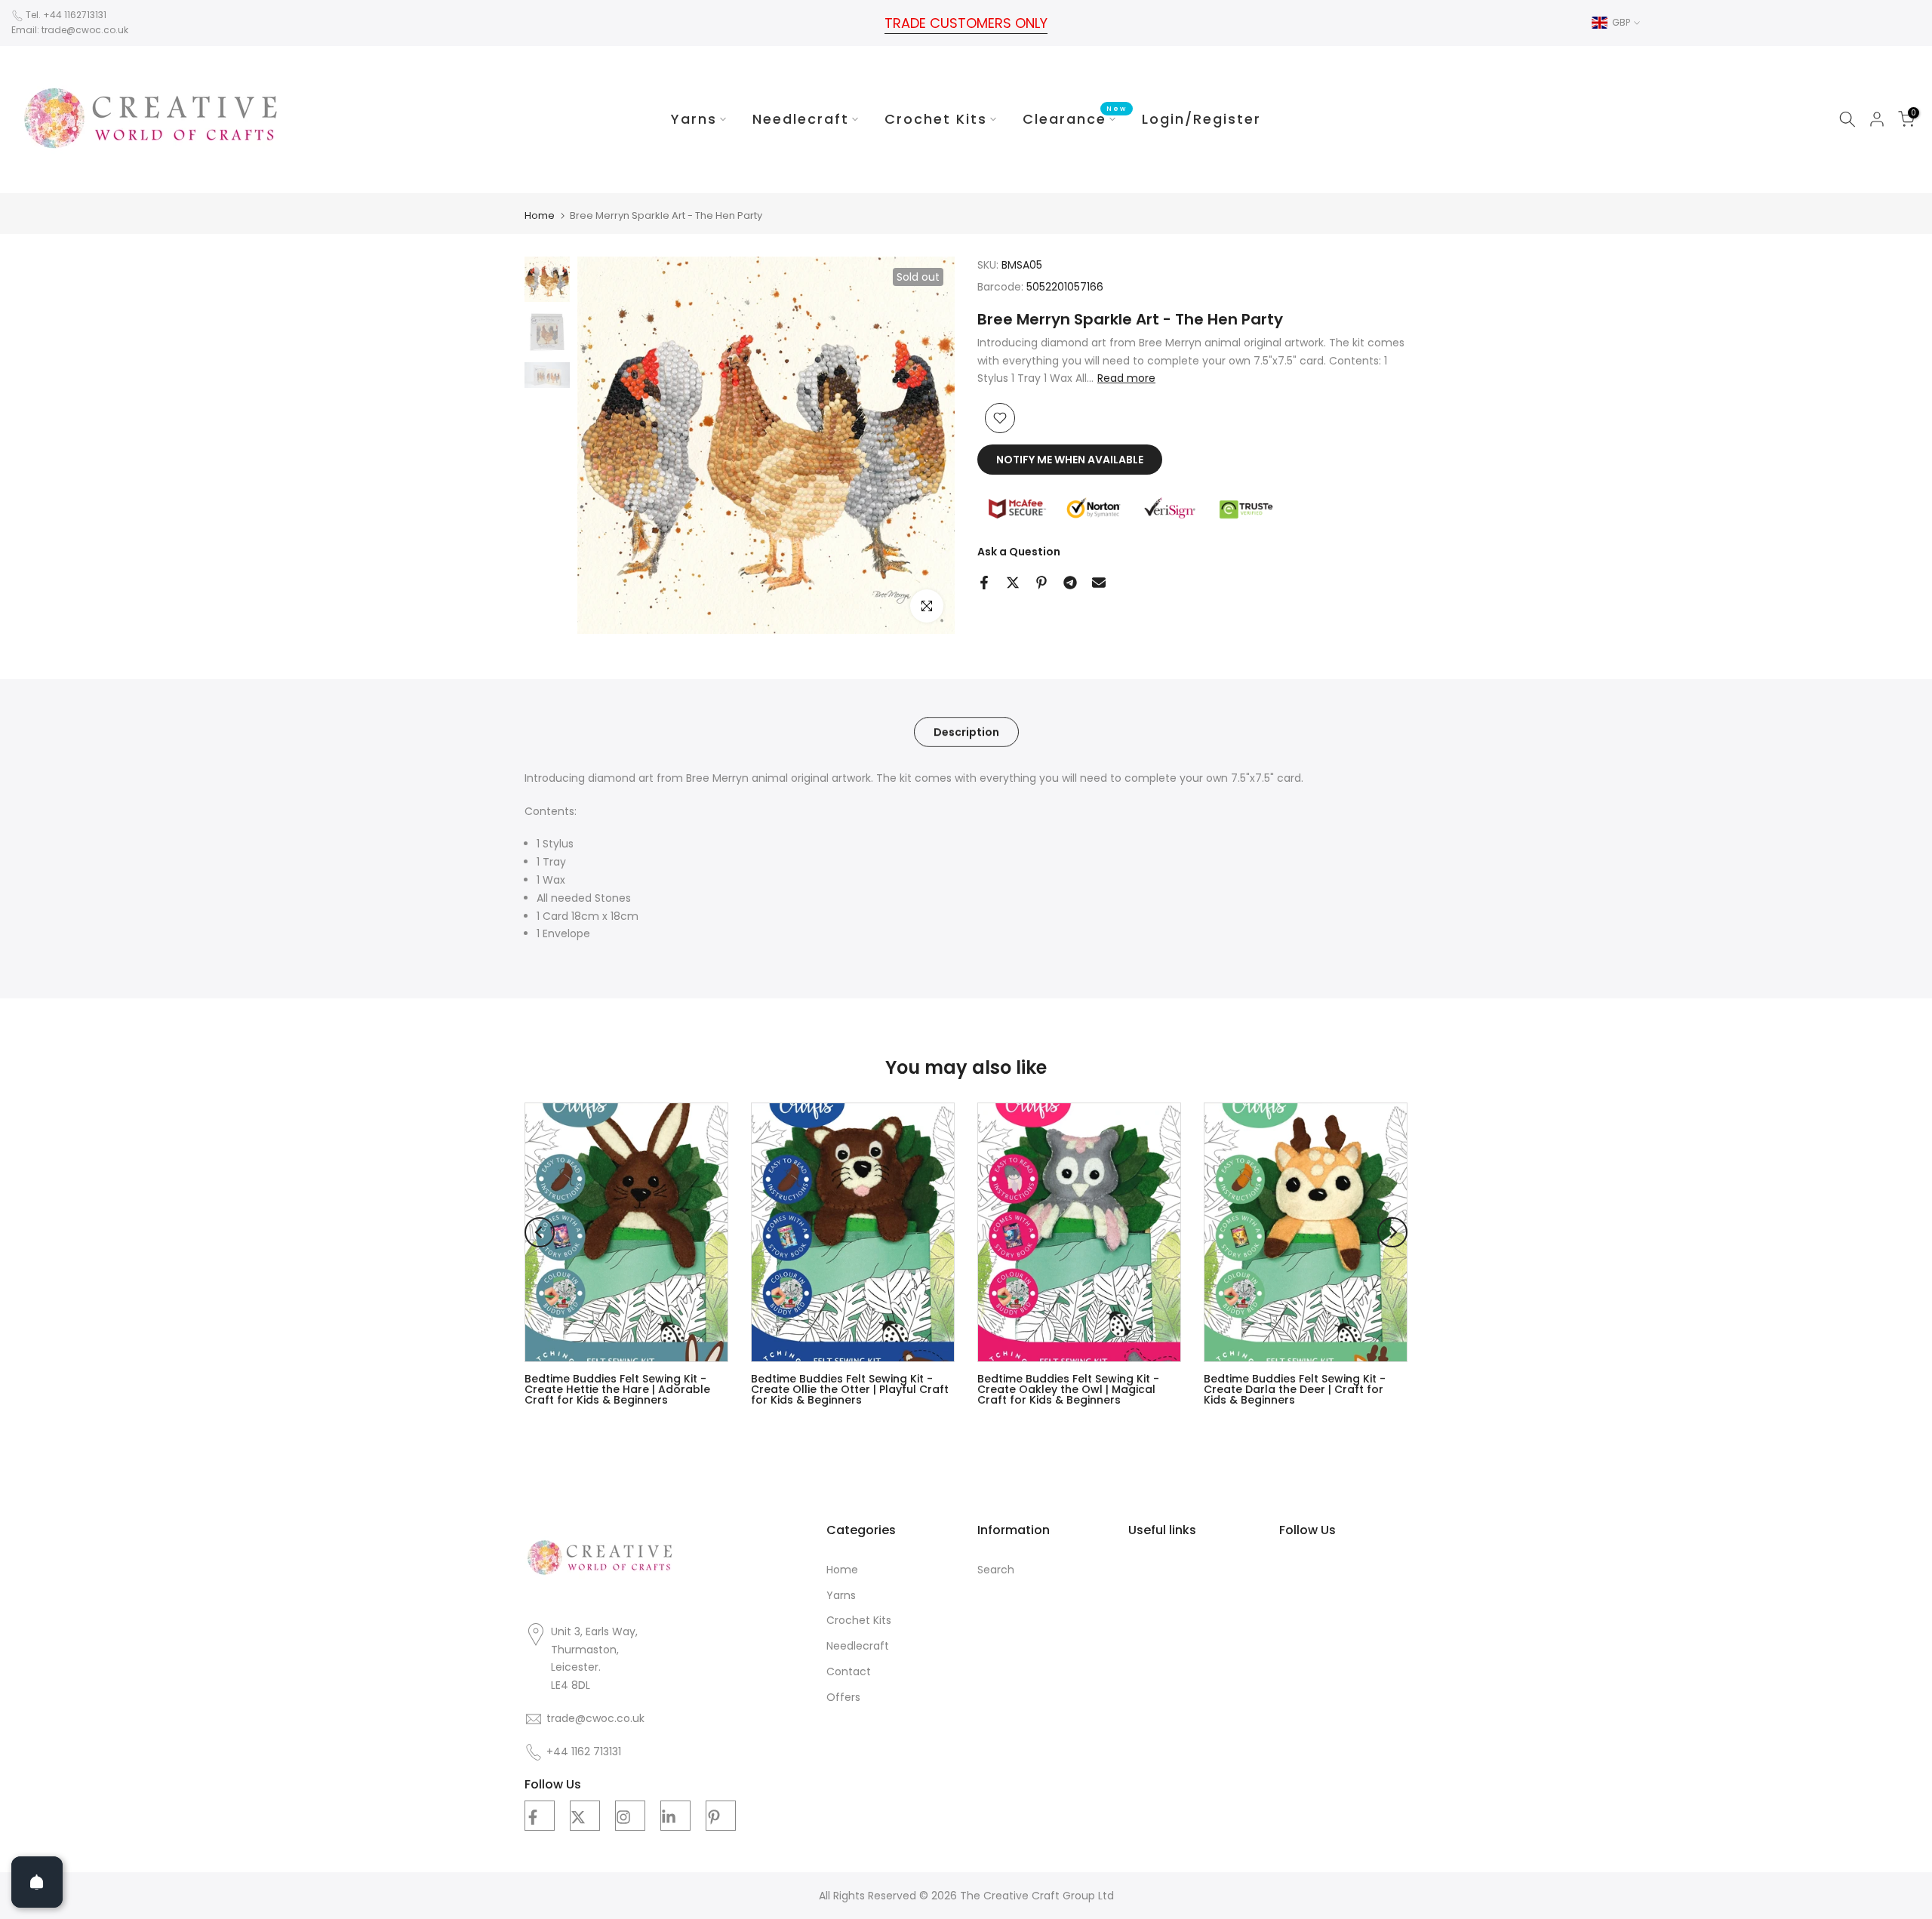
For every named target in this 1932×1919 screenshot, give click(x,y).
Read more (1126, 378)
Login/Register (1201, 119)
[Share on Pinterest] (1041, 583)
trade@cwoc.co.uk (595, 1719)
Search (996, 1570)
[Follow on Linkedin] (675, 1816)
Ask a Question (1019, 551)
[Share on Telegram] (1070, 583)
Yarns (694, 119)
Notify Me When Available (1070, 460)
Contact (849, 1672)
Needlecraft (801, 119)
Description (966, 731)
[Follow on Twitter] (585, 1816)
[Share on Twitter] (1013, 583)
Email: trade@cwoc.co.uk (70, 30)
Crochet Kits (936, 119)
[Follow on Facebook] (540, 1816)
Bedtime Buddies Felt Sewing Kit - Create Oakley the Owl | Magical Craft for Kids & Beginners (1068, 1390)
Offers (843, 1698)
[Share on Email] (1099, 583)
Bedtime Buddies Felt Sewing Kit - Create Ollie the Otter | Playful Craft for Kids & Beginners (850, 1390)
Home (540, 215)
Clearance (1075, 118)
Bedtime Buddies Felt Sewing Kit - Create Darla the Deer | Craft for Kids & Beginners (1295, 1390)
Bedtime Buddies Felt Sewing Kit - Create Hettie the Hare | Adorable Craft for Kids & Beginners (617, 1390)
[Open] (37, 1882)
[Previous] (540, 1232)
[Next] (1392, 1232)
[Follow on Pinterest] (721, 1816)
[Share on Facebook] (984, 583)
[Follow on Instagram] (630, 1816)
